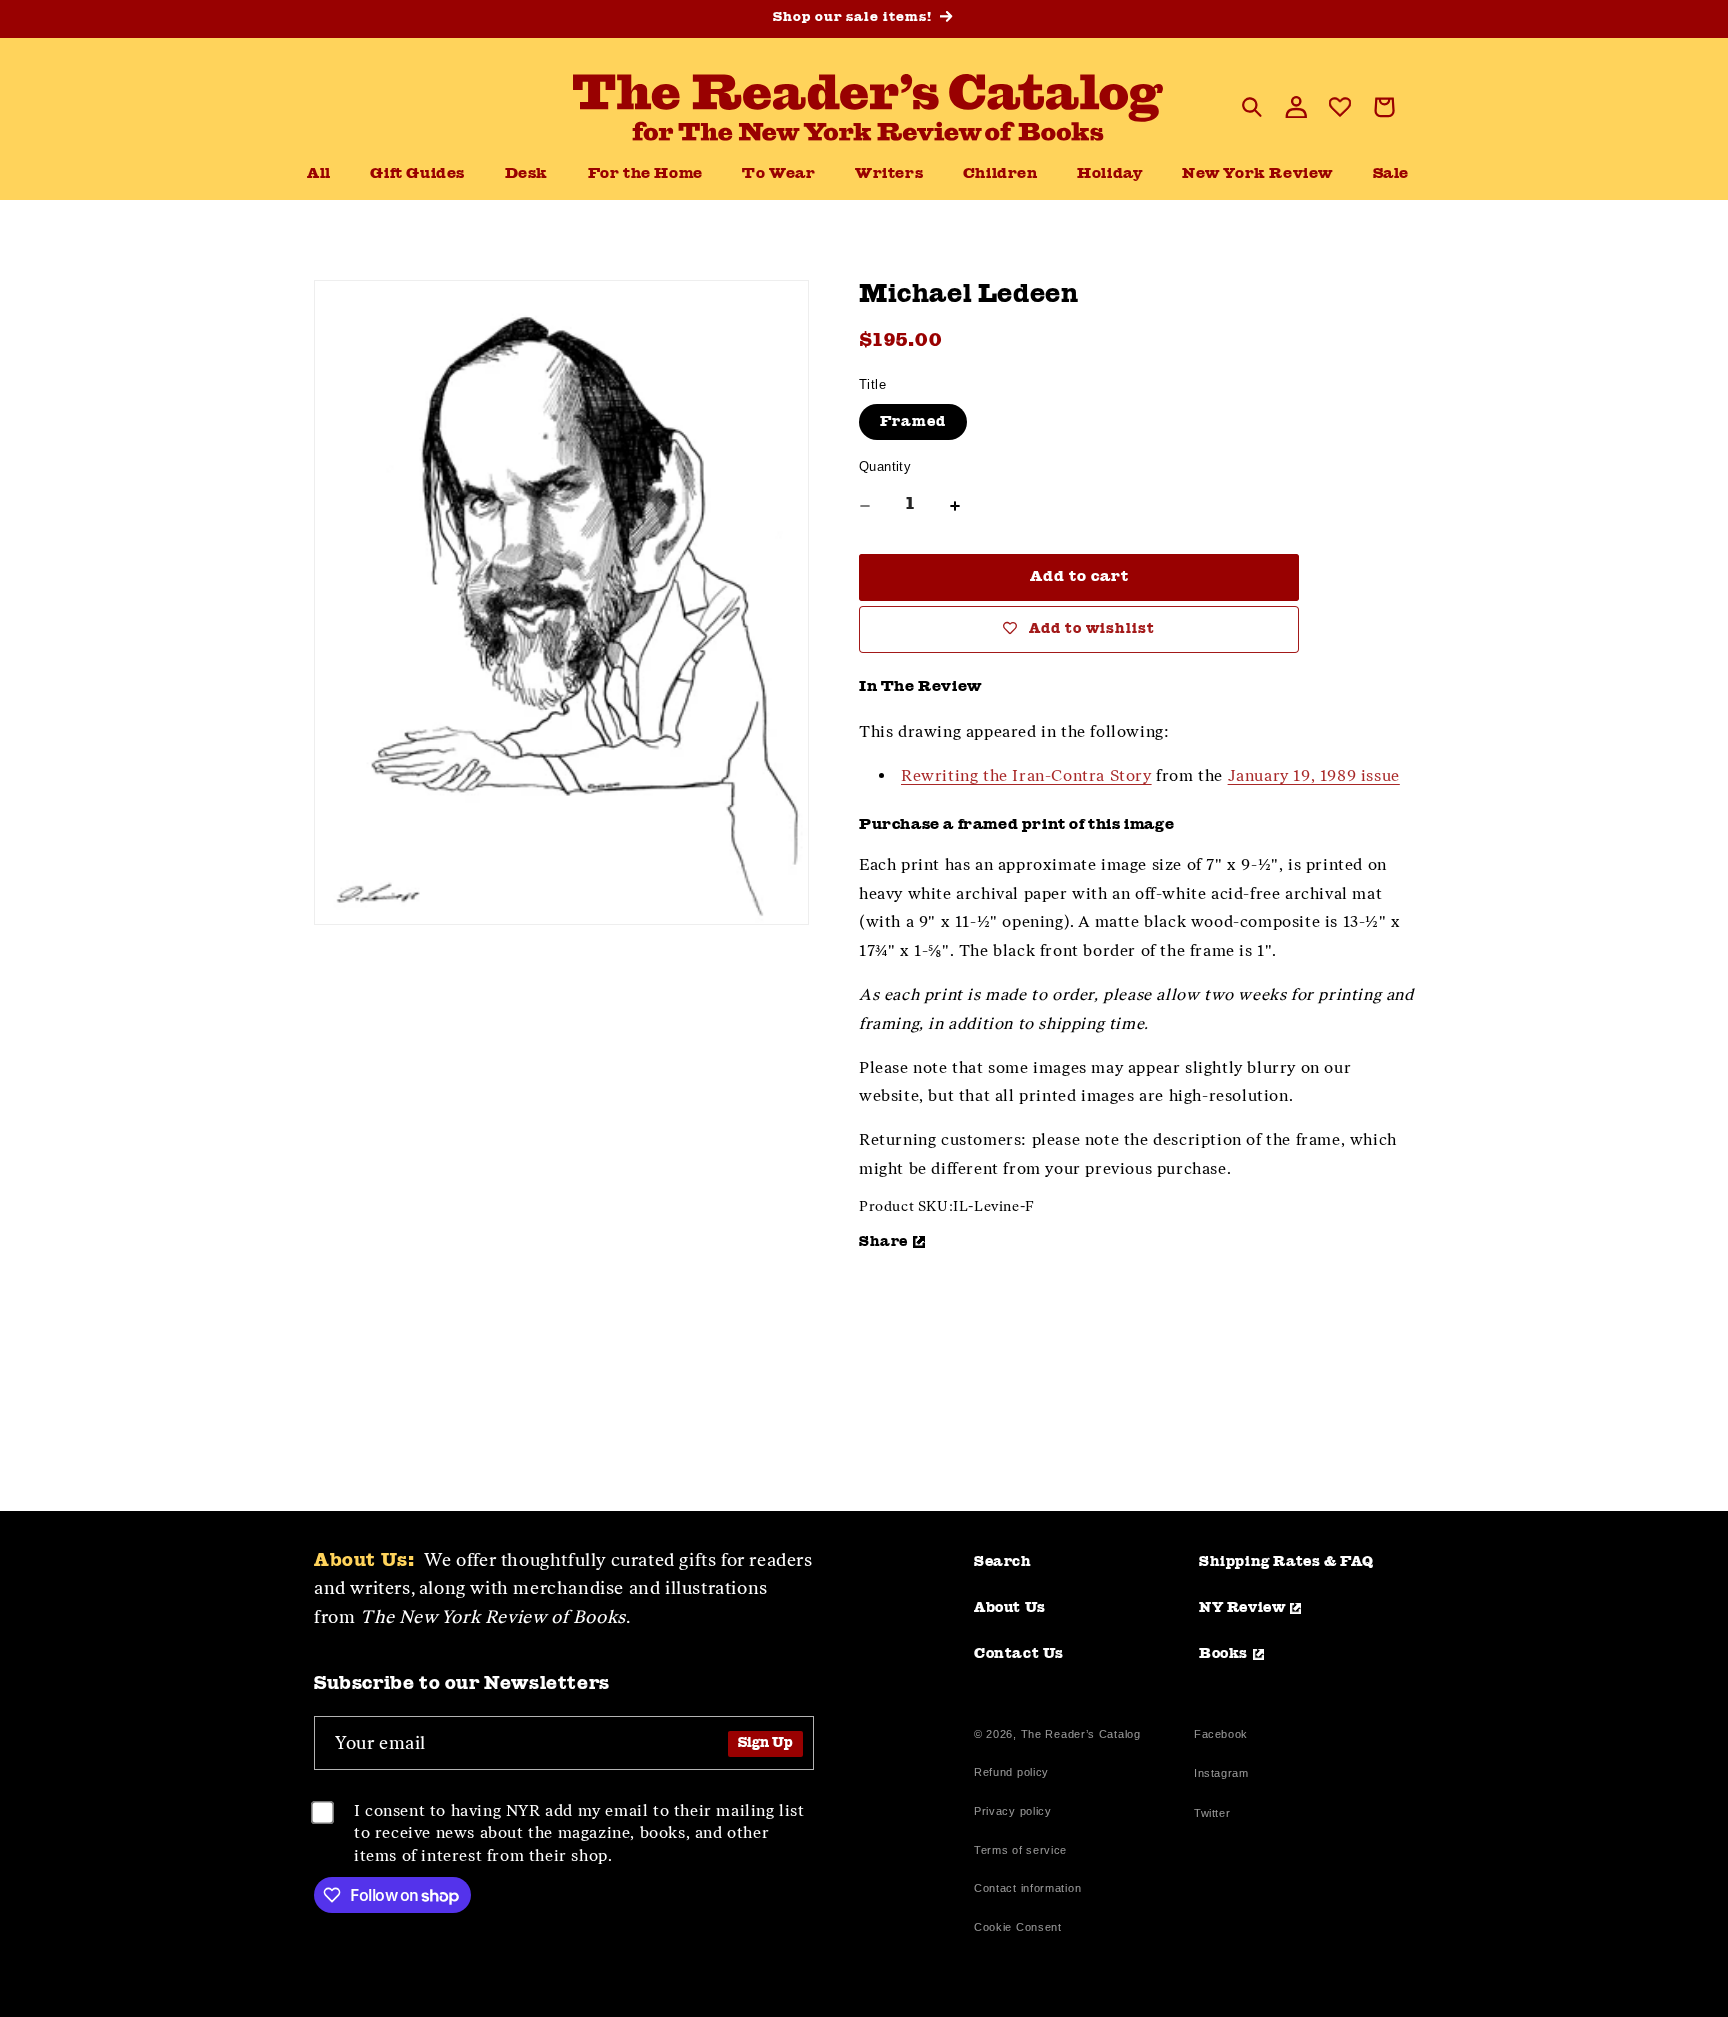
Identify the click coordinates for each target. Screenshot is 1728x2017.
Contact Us (1019, 1654)
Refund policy (1011, 1772)
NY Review (1242, 1608)
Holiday (1109, 174)
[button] (526, 175)
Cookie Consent (1018, 1927)
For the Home (645, 174)
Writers (889, 174)
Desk (526, 174)
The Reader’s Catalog (1081, 1734)
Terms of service (1020, 1850)
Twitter (1216, 1815)
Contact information (1027, 1888)
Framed (913, 422)
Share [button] (883, 1242)
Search (1003, 1562)
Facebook (1221, 1736)
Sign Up (765, 1743)
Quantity (885, 466)
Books (1223, 1654)
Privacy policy (1013, 1811)
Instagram (1221, 1775)
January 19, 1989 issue (1314, 775)
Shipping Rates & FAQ (1286, 1562)
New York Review (1257, 174)
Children (1000, 174)
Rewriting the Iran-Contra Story (1026, 775)
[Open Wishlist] (1340, 107)
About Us (1010, 1608)
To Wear (778, 174)
